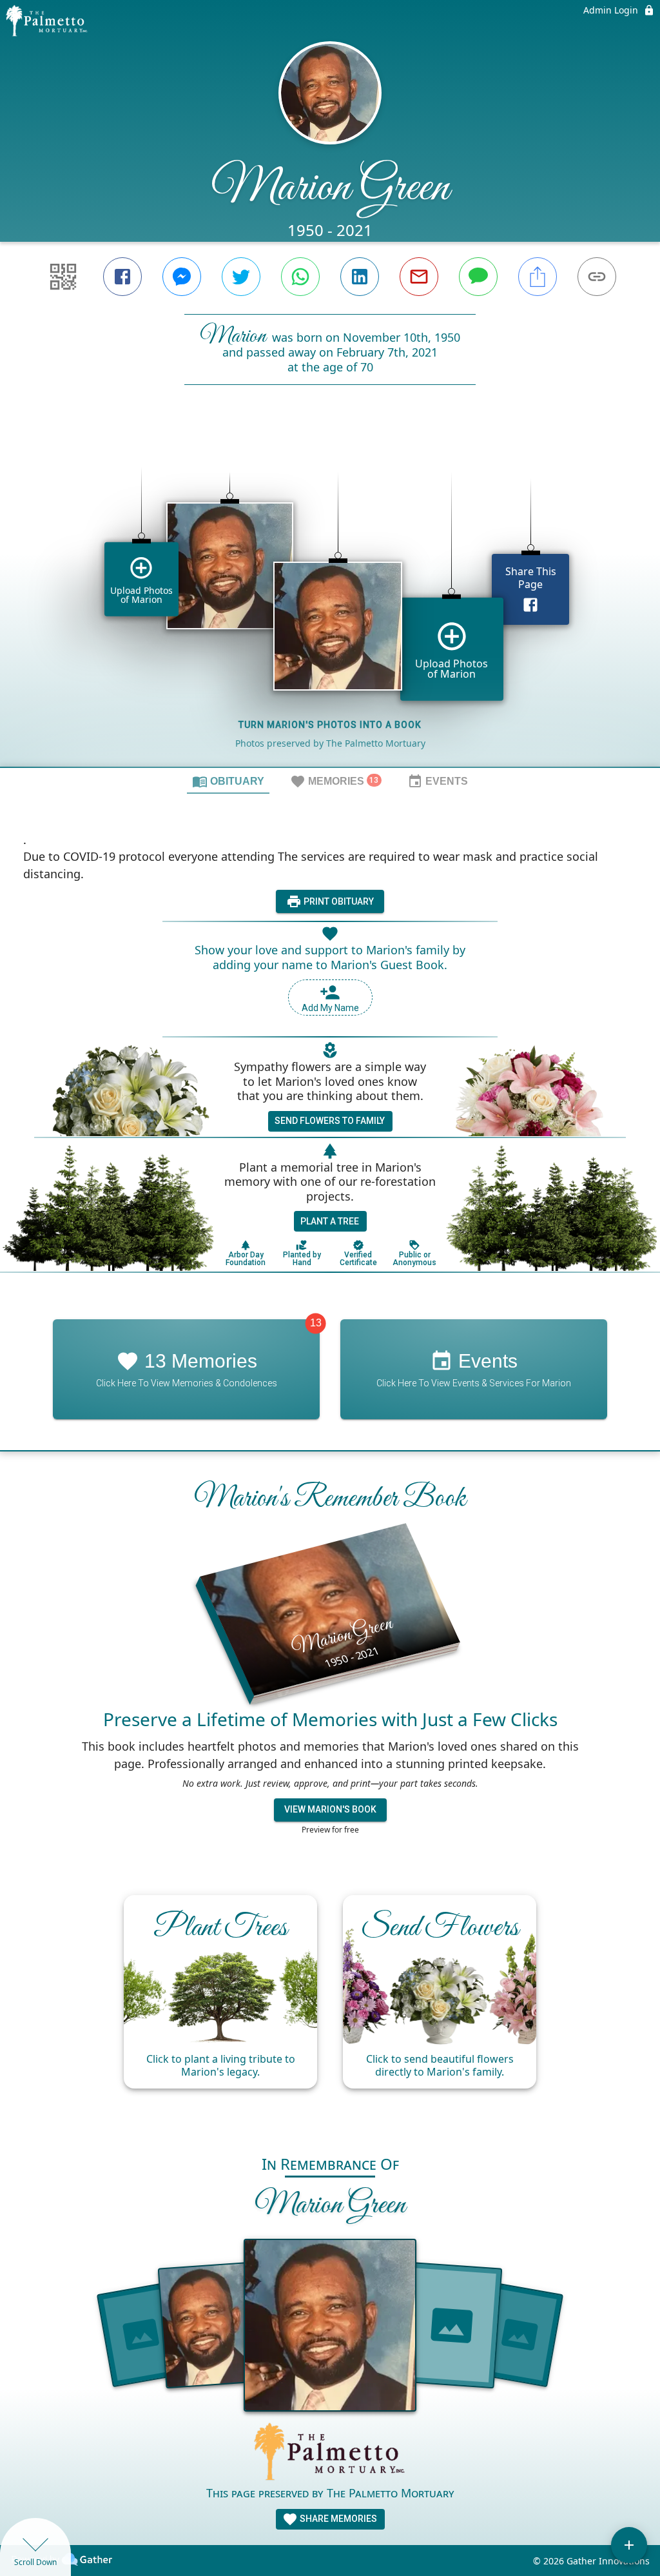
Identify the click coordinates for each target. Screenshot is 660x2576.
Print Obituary (338, 901)
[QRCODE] (63, 277)
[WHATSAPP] (300, 277)
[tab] (228, 781)
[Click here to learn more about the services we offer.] (330, 2453)
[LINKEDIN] (360, 277)
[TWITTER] (241, 277)
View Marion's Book (330, 1809)
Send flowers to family (330, 1121)
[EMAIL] (419, 277)
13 (316, 1323)
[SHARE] (538, 277)
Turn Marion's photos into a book (330, 725)
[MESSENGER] (182, 277)
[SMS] (478, 277)
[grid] (330, 598)
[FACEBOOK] (122, 277)
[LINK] (597, 277)
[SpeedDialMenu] (629, 2545)
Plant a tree (330, 1221)
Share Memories (337, 2519)
